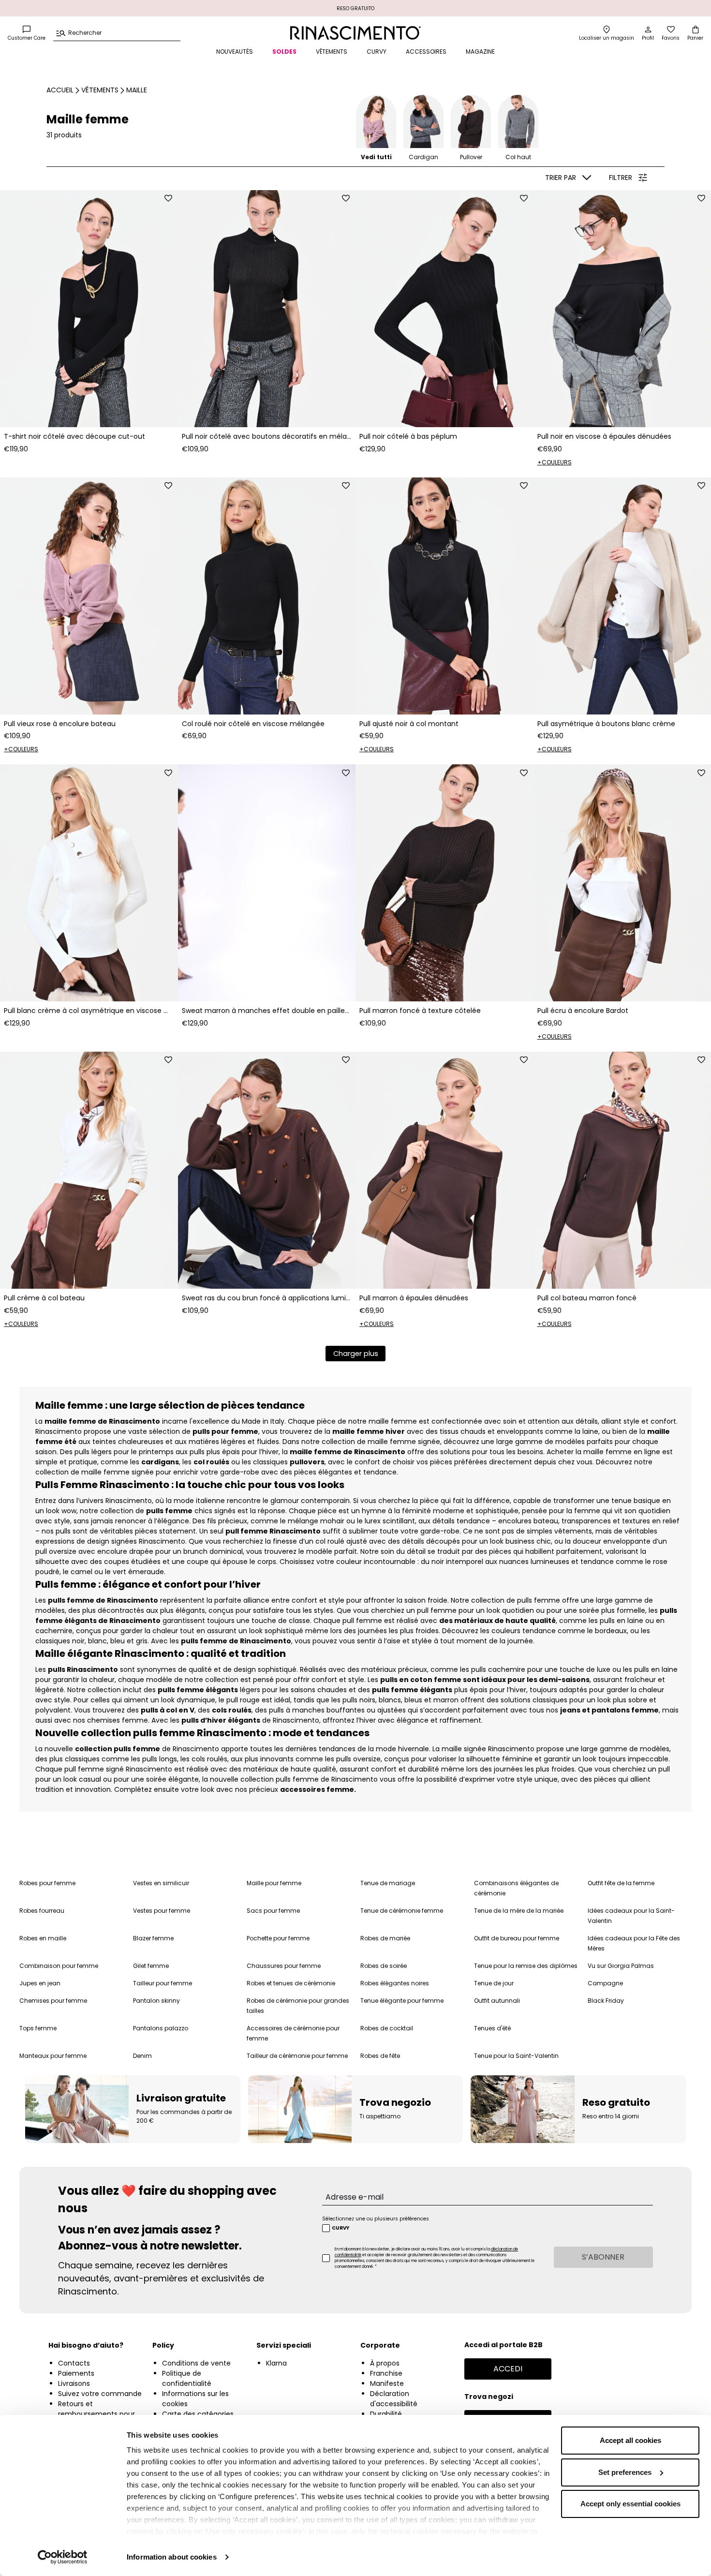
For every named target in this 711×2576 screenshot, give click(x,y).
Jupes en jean (40, 1983)
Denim (142, 2056)
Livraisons (74, 2383)
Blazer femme (153, 1938)
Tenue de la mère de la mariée (519, 1911)
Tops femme (38, 2028)
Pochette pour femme (278, 1938)
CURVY (377, 52)
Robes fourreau (42, 1911)
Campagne (605, 1983)
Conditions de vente (196, 2363)
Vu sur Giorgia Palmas (621, 1966)
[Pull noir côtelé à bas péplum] (444, 309)
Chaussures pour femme (284, 1966)
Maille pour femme (274, 1883)
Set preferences (625, 2472)
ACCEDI (508, 2369)
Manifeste (387, 2383)
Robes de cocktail (387, 2028)
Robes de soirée (384, 1966)
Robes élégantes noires (395, 1983)
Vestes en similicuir (161, 1883)
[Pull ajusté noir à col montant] (444, 596)
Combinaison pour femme (59, 1966)
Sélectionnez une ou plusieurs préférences (376, 2219)
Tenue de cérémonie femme (402, 1911)
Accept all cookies (630, 2440)
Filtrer (621, 178)
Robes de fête (380, 2056)
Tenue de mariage (388, 1883)
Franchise (386, 2373)
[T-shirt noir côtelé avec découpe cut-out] (89, 309)
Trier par (561, 178)
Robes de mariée (385, 1938)
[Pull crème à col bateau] (89, 1170)
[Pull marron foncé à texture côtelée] (444, 883)
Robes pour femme (47, 1883)
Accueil (60, 90)
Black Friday (606, 2001)
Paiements (76, 2373)
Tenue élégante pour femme (402, 2001)
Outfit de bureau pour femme (517, 1938)
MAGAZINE (480, 52)
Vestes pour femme (162, 1911)
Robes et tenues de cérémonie (291, 1983)
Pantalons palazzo (161, 2028)
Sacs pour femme (273, 1911)
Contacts (74, 2363)
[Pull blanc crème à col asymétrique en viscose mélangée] (89, 883)
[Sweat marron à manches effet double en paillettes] (267, 883)
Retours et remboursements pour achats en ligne (96, 2414)
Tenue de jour (494, 1983)
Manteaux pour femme (53, 2056)
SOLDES (284, 52)
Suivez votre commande (100, 2394)
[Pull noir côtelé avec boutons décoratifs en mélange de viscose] (267, 309)
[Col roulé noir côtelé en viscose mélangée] (267, 596)
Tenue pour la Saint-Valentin (516, 2056)
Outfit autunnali (497, 2001)
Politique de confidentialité (187, 2378)
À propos (385, 2363)
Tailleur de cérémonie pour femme (297, 2056)
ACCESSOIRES (426, 52)
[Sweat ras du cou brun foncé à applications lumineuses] (267, 1170)
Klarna (276, 2363)
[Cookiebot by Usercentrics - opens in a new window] (63, 2557)
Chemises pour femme (53, 2001)
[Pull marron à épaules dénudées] (444, 1170)
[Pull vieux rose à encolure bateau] (89, 596)
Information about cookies (172, 2557)
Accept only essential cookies (630, 2504)
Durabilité (386, 2414)
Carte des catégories (198, 2414)
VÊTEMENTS (332, 52)
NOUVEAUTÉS (235, 52)
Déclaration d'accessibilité (394, 2399)
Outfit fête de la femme (621, 1883)
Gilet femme (151, 1966)
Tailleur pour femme (163, 1983)
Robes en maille (43, 1938)
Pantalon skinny (156, 2001)
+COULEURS (555, 462)
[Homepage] (355, 33)
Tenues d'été (492, 2028)
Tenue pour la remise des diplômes (526, 1966)
